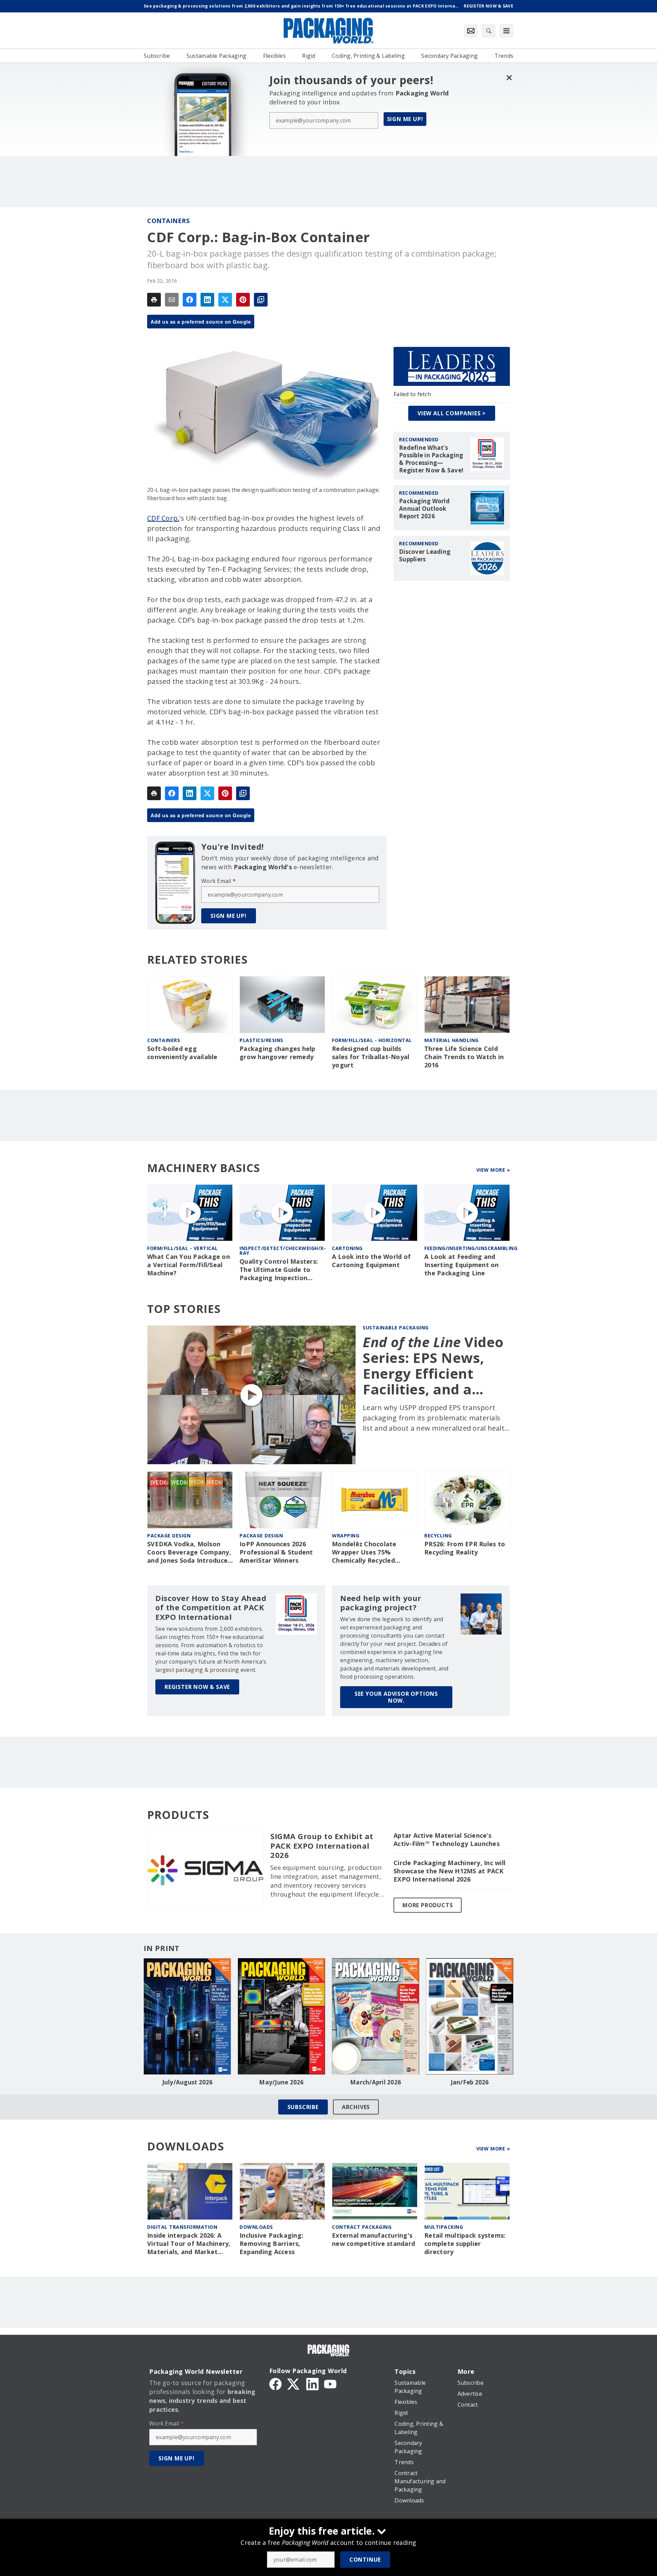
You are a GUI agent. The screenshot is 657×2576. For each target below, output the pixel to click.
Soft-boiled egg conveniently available (182, 1053)
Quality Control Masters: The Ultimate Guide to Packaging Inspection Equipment (279, 1270)
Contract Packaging (362, 2227)
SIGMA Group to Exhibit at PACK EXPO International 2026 (322, 1846)
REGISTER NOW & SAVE (197, 1687)
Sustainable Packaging (396, 1328)
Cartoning (347, 1248)
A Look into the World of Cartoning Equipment (371, 1261)
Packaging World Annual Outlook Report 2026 (424, 509)
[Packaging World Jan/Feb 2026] (470, 2016)
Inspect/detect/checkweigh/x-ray (283, 1251)
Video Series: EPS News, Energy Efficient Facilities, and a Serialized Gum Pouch (433, 1366)
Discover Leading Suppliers (425, 556)
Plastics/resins (261, 1040)
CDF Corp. (163, 518)
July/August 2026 (188, 2082)
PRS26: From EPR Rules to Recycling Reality (465, 1548)
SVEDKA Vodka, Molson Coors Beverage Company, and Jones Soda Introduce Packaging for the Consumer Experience (189, 1552)
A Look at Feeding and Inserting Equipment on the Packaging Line (462, 1265)
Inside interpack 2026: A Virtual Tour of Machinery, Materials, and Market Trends (189, 2244)
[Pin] (243, 300)
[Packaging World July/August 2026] (187, 2016)
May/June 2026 (281, 2082)
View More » (493, 1170)
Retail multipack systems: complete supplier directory (465, 2244)
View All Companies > (452, 413)
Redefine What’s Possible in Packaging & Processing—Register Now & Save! (431, 459)
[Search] (489, 31)
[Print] (154, 300)
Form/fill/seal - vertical (183, 1248)
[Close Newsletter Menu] (509, 77)
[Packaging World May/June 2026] (281, 2016)
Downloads (256, 2227)
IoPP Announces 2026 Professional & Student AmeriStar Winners (276, 1552)
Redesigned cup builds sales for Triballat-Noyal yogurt (371, 1057)
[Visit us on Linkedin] (312, 2383)
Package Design (169, 1536)
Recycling (438, 1536)
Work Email (218, 881)
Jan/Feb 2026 (470, 2082)
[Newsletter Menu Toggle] (471, 31)
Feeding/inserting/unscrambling (471, 1248)
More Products (428, 1905)
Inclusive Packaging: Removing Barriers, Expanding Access (271, 2244)
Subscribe (303, 2107)
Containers (168, 221)
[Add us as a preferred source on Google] (261, 300)
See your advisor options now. (396, 1697)
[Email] (172, 300)
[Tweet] (225, 300)
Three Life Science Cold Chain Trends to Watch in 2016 (464, 1057)
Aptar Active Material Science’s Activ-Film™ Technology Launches (447, 1840)
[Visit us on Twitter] (294, 2383)
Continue (365, 2560)
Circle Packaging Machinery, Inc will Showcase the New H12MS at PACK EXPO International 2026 (449, 1871)
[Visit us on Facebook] (275, 2383)
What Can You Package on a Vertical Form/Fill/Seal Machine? (189, 1265)
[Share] (190, 300)
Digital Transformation (182, 2227)
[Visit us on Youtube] (330, 2383)
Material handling (452, 1040)
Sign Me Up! (405, 119)
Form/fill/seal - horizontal (372, 1040)
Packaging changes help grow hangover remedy (278, 1053)
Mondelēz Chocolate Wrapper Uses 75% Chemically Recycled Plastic (364, 1552)
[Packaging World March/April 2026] (376, 2016)
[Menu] (506, 31)
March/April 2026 (376, 2082)
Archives (356, 2107)
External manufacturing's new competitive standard (373, 2240)
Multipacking (444, 2227)
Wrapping (346, 1536)
